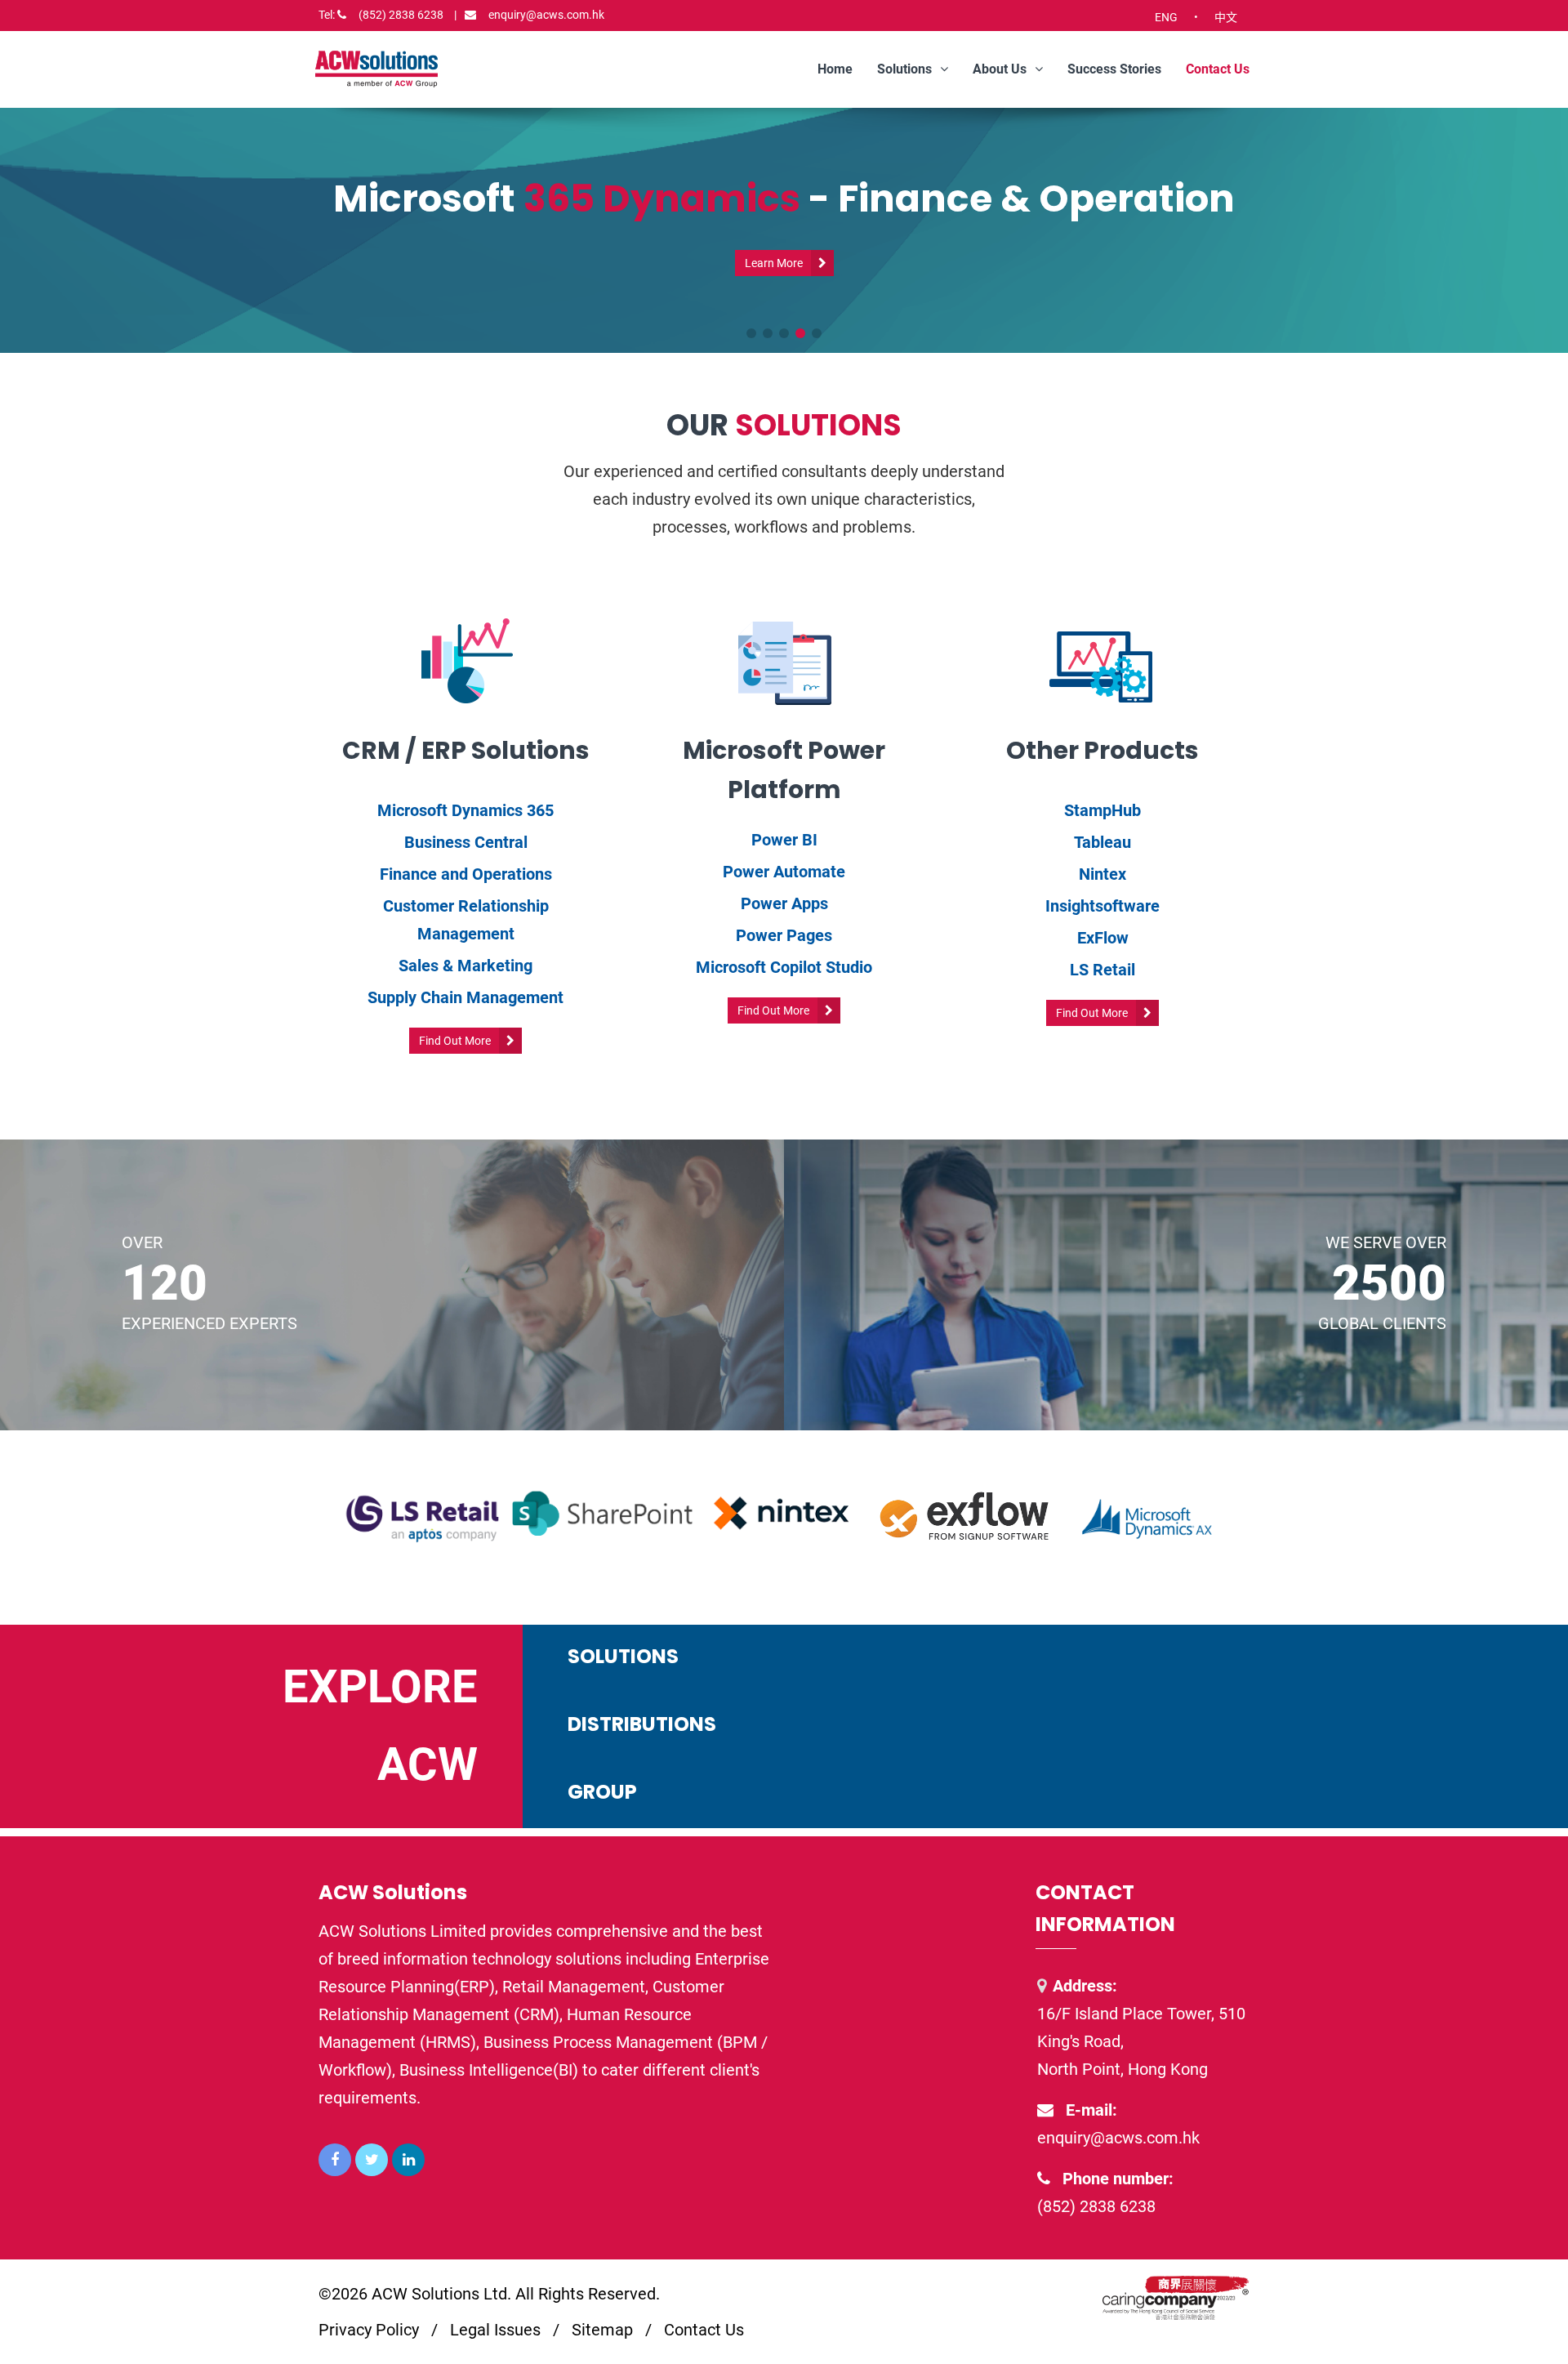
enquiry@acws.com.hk (546, 15)
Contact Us (1218, 69)
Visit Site (1433, 1690)
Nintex (1102, 874)
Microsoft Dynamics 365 (465, 810)
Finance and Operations (466, 874)
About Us (1000, 69)
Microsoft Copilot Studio (784, 967)
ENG (1166, 17)
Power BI (784, 840)
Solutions (904, 69)
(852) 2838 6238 (388, 15)
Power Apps (784, 903)
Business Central (466, 842)
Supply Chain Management (465, 997)
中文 (1226, 17)
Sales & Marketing (465, 966)
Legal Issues (495, 2330)
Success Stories (1114, 69)
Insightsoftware (1102, 906)
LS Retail (1102, 970)
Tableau (1102, 842)
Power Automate (784, 872)
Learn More (774, 263)
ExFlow (1103, 938)
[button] (751, 333)
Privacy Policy (369, 2330)
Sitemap (602, 2330)
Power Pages (784, 935)
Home (835, 69)
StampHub (1102, 810)
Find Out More (455, 1041)
